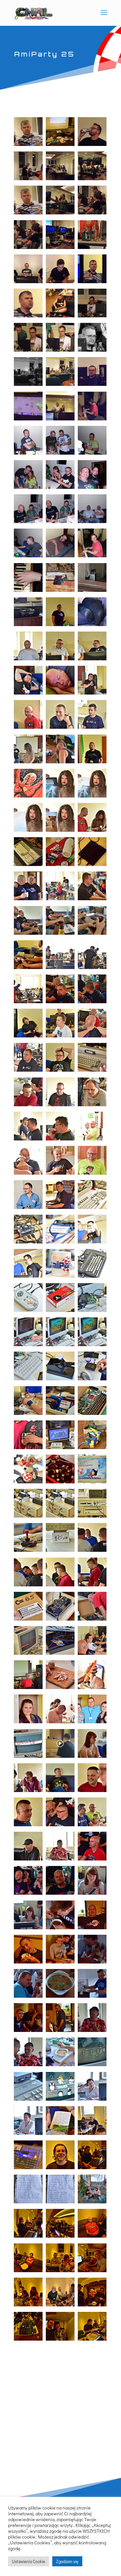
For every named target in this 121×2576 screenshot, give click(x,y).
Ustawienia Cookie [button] (29, 2561)
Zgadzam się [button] (67, 2561)
